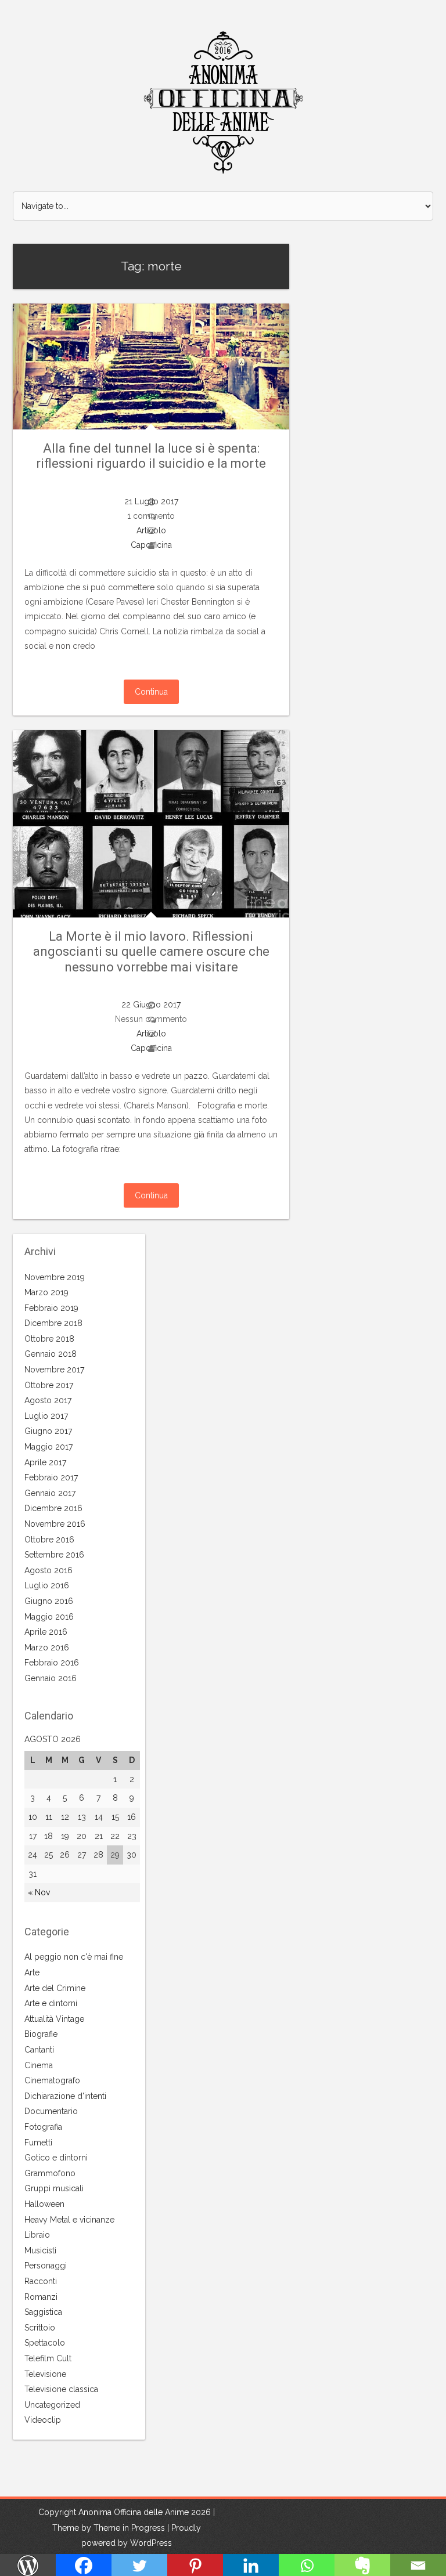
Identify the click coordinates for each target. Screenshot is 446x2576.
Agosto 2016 (48, 1570)
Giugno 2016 (49, 1601)
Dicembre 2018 (53, 1323)
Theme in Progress (129, 2528)
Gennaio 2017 (50, 1493)
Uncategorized (52, 2405)
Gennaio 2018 (51, 1354)
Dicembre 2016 (53, 1508)
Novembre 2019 (55, 1277)
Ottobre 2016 (49, 1540)
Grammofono (50, 2173)
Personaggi (46, 2266)
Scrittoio (40, 2328)
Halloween (44, 2204)
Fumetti (38, 2143)
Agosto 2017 (48, 1400)
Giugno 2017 (48, 1431)
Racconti (41, 2281)
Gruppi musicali (54, 2188)
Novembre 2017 (54, 1370)
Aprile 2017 (45, 1462)
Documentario (51, 2111)
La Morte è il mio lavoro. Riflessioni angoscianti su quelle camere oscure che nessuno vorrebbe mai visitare (151, 952)
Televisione (45, 2374)
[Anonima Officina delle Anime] (223, 103)
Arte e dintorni (51, 2003)
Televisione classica (61, 2389)
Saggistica (43, 2312)
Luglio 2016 (47, 1585)
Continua (151, 692)
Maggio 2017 (48, 1447)
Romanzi (41, 2297)
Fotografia (43, 2127)
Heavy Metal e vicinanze (69, 2220)
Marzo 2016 (47, 1648)
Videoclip (43, 2420)
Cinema (39, 2065)
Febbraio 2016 (52, 1663)
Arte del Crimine (55, 1988)
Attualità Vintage (54, 2019)
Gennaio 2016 (51, 1678)
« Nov (39, 1892)
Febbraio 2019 (51, 1308)
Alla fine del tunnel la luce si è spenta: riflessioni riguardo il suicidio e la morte (151, 456)
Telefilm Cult (48, 2358)
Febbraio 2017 (51, 1477)
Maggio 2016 (49, 1617)
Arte (32, 1972)
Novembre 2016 (55, 1524)
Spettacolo (45, 2343)
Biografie (41, 2034)
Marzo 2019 (46, 1292)
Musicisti (40, 2250)
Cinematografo (52, 2080)
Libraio (37, 2235)
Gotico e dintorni (56, 2158)
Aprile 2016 (46, 1632)
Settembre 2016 (54, 1555)
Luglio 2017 (46, 1416)
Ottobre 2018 (49, 1339)
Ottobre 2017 (49, 1385)
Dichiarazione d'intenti (65, 2096)
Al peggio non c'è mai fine (74, 1957)
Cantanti (39, 2050)
